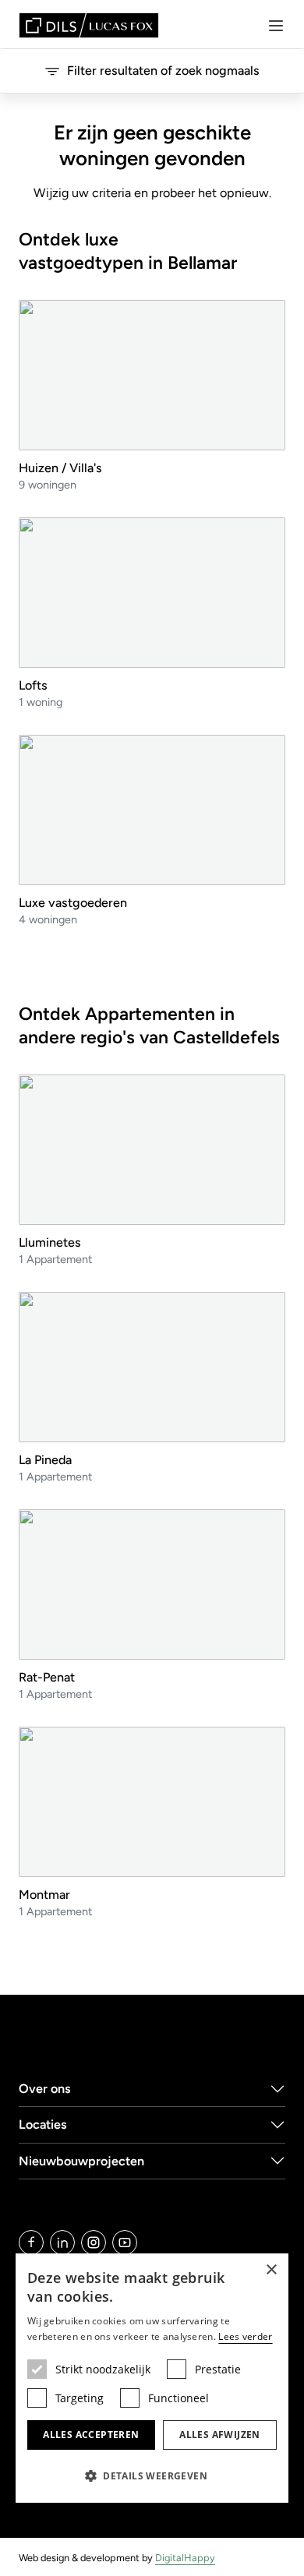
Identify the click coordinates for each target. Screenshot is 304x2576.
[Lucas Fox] (89, 25)
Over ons (45, 2089)
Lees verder (245, 2336)
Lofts (33, 685)
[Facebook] (31, 2243)
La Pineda (45, 1460)
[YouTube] (125, 2243)
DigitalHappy (185, 2558)
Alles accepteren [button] (91, 2435)
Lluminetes (50, 1242)
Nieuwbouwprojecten (81, 2161)
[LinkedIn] (62, 2243)
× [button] (271, 2270)
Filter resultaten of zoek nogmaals (163, 71)
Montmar (44, 1895)
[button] (152, 2475)
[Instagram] (94, 2243)
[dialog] (152, 2378)
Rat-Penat (47, 1677)
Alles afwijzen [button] (220, 2435)
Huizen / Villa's (60, 468)
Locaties (43, 2124)
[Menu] (276, 26)
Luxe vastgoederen (73, 903)
